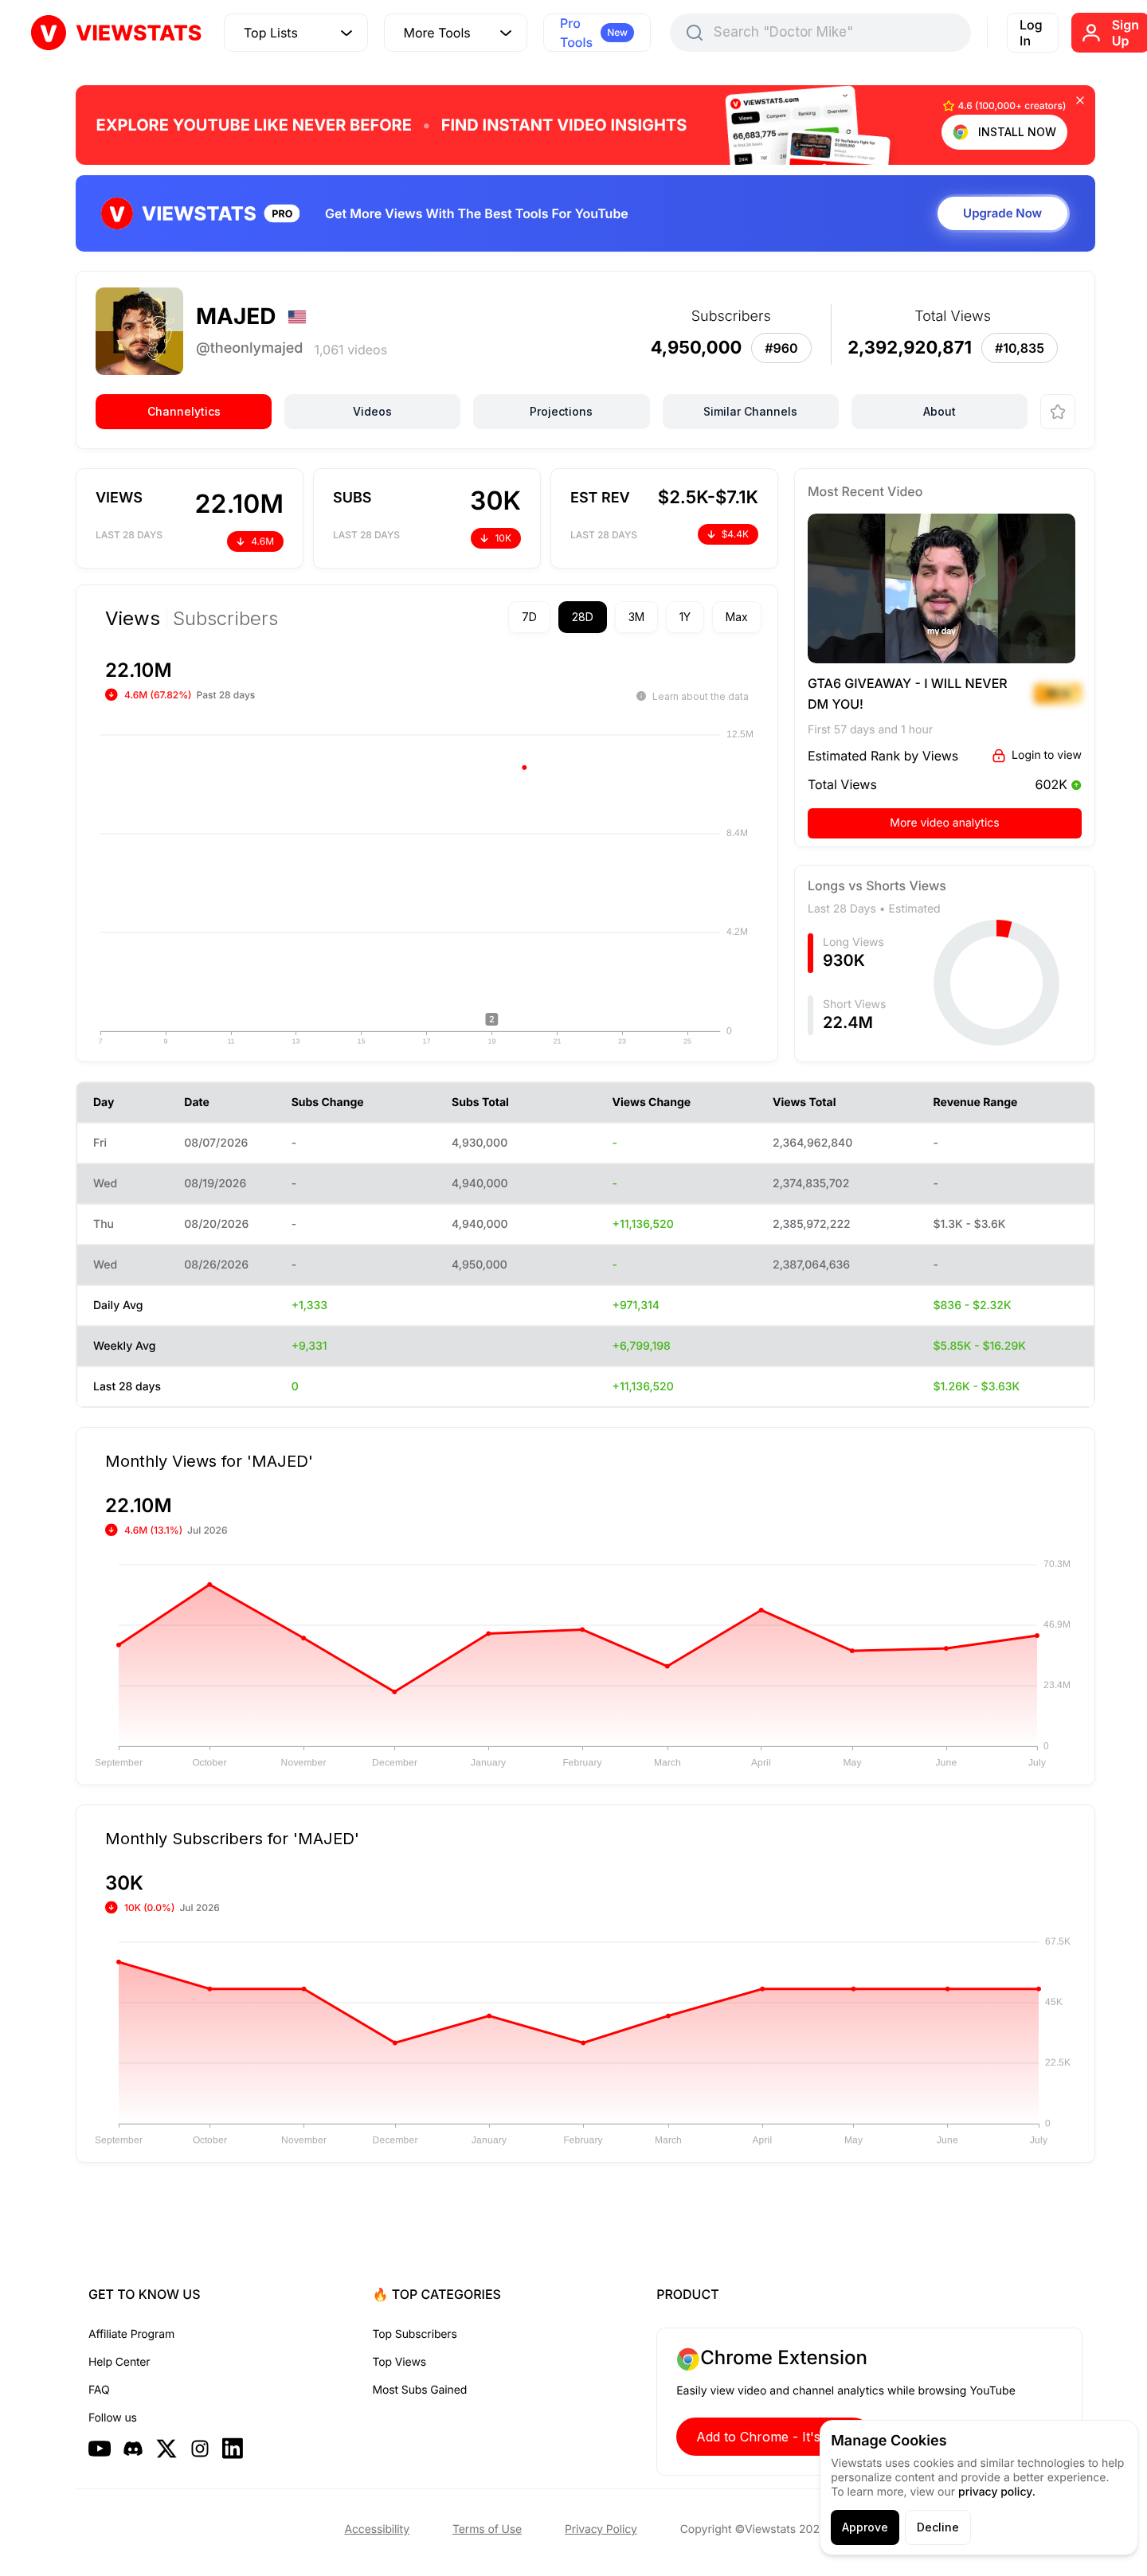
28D (583, 617)
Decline (938, 2527)
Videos (372, 411)
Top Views (399, 2362)
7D (529, 617)
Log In (1031, 33)
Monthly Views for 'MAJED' (209, 1460)
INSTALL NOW (1017, 132)
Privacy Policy (601, 2529)
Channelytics (184, 411)
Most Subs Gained (420, 2390)
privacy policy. (997, 2492)
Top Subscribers (415, 2334)
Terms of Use (487, 2529)
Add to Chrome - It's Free (774, 2437)
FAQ (99, 2390)
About (940, 411)
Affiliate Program (131, 2334)
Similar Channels (750, 411)
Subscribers (225, 619)
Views (133, 619)
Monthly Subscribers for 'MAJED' (232, 1838)
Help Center (119, 2362)
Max (737, 617)
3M (636, 617)
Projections (561, 411)
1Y (685, 617)
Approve (865, 2527)
